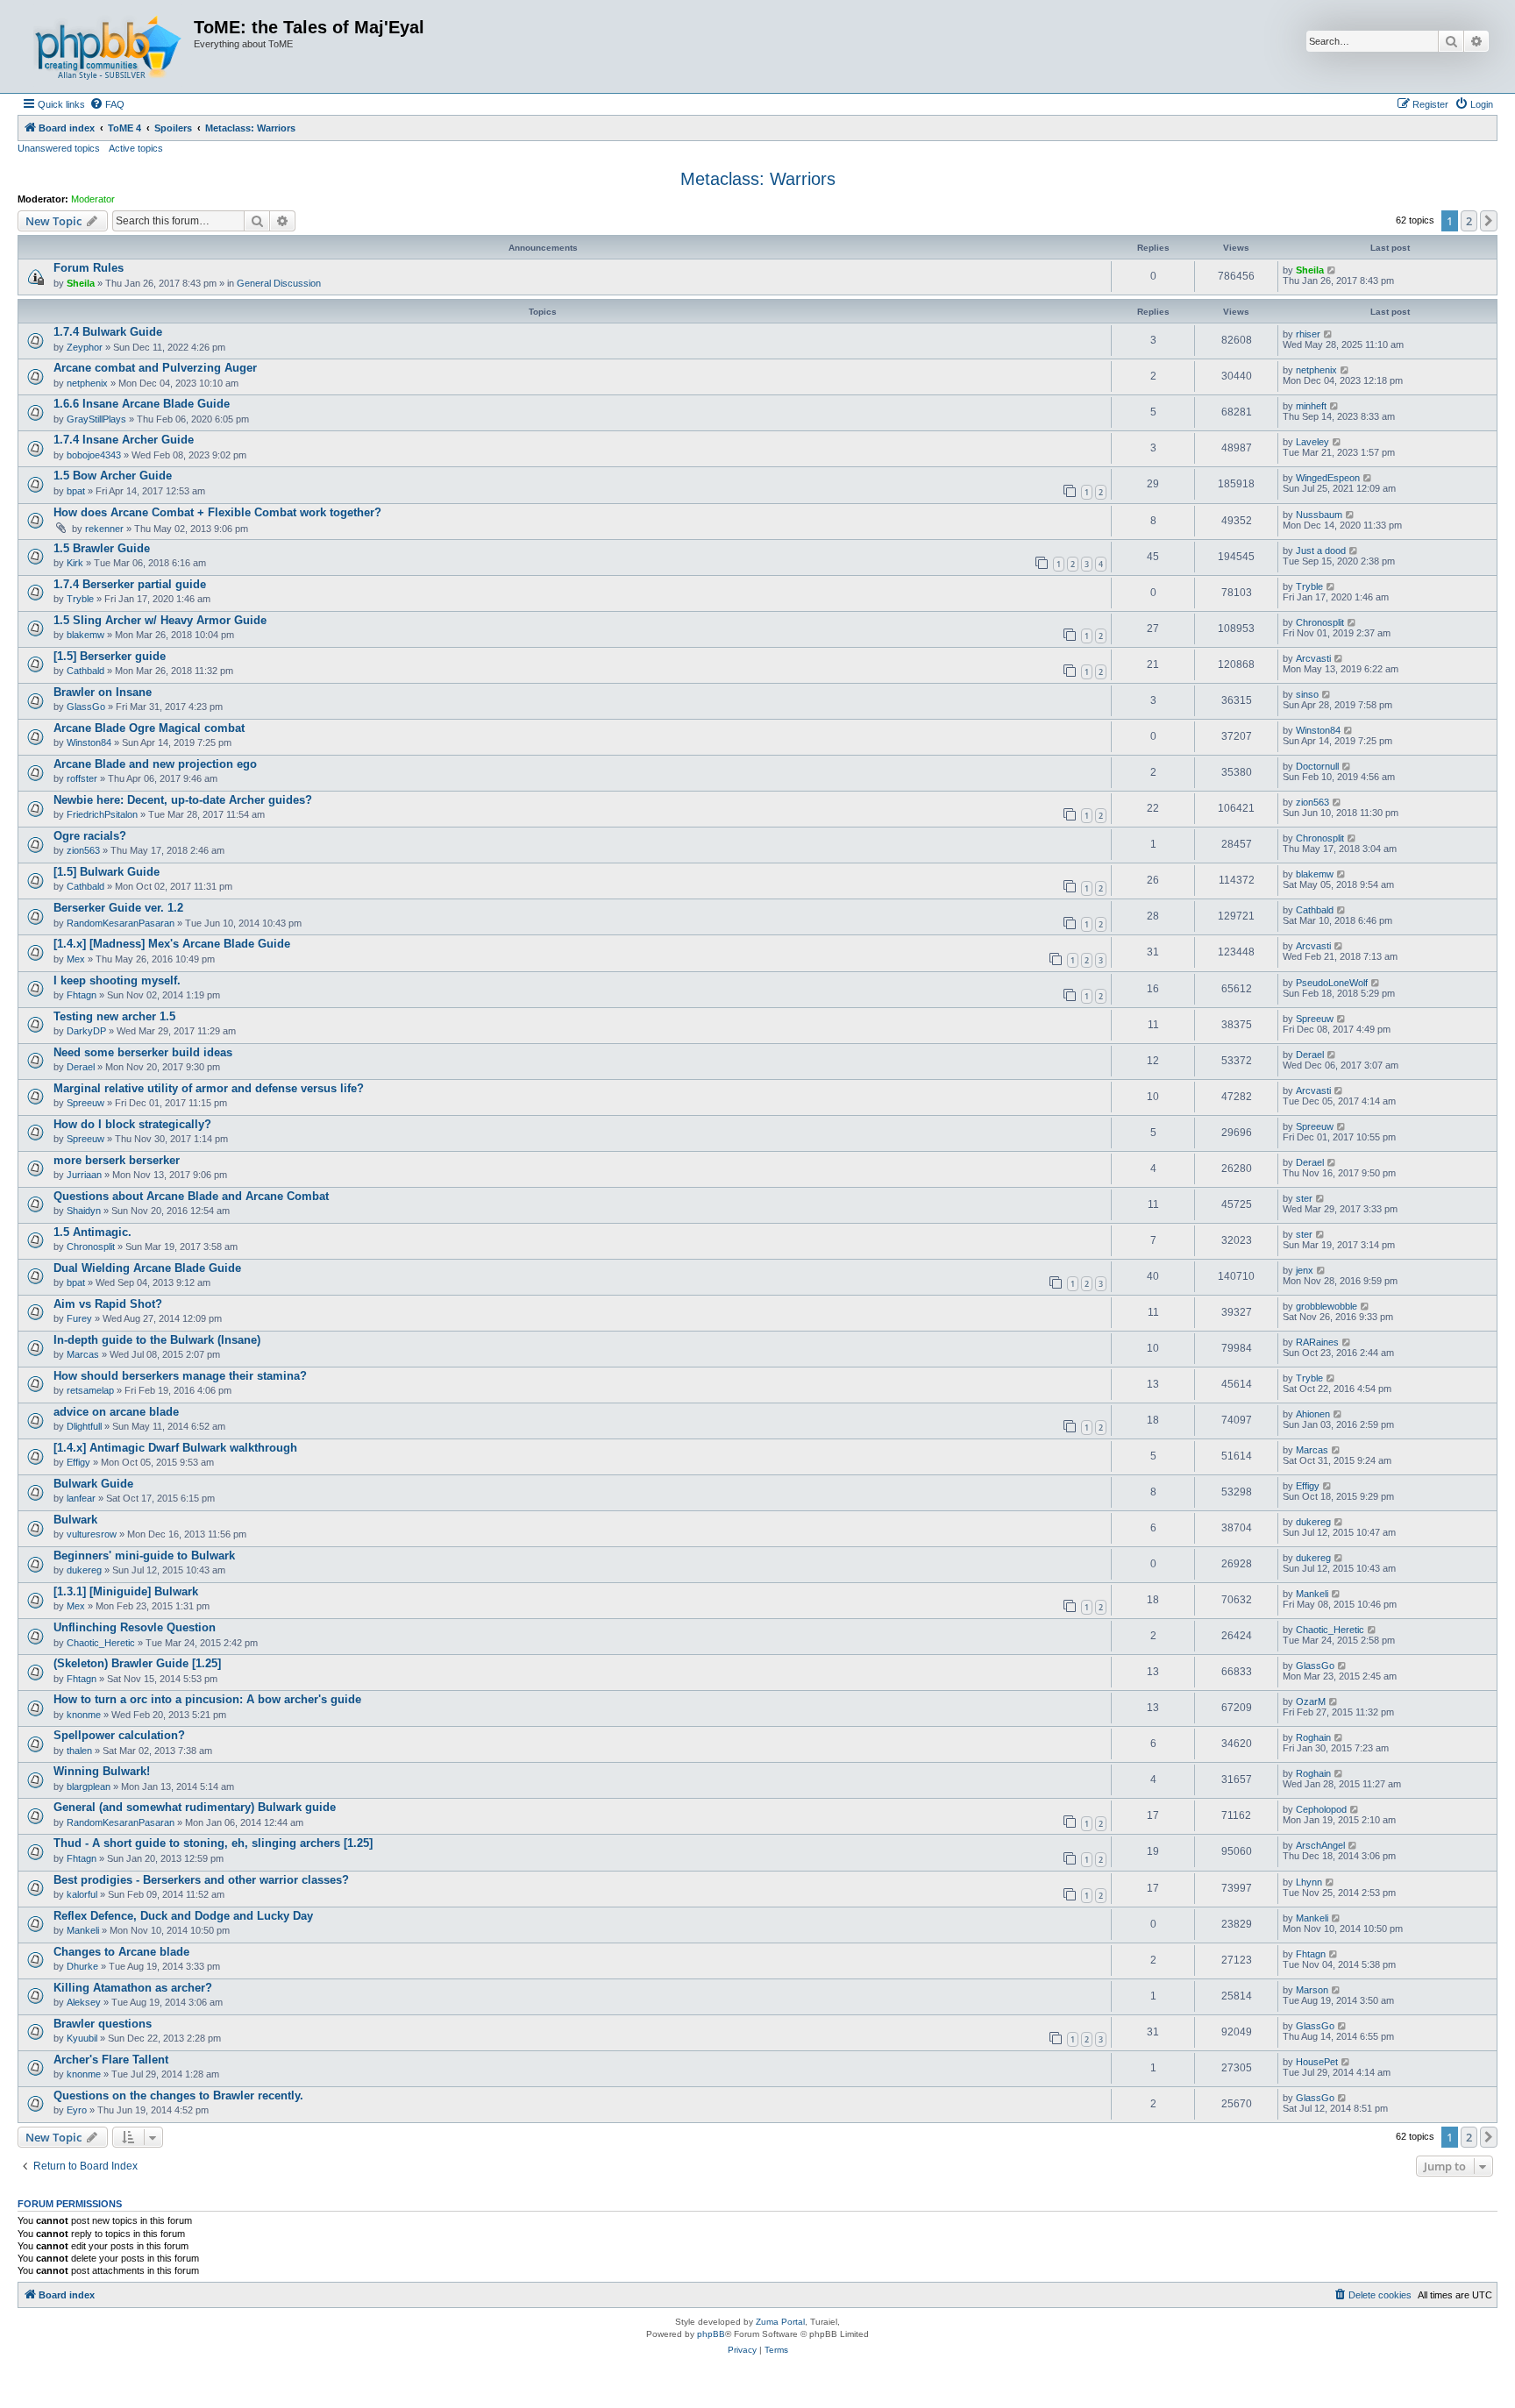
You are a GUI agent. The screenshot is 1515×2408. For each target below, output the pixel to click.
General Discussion (279, 283)
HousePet (1317, 2062)
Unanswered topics (59, 148)
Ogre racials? (90, 836)
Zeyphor (85, 347)
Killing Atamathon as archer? (133, 1988)
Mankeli (1312, 1594)
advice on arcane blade (116, 1412)
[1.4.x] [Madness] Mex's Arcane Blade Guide (172, 944)
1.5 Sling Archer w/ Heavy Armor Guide (160, 620)
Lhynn (1309, 1882)
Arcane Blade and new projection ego (155, 764)
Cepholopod (1321, 1809)
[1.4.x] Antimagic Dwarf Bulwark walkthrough (175, 1448)
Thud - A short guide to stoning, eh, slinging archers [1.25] (213, 1843)
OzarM (1311, 1701)
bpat (76, 491)
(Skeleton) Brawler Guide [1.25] (137, 1663)
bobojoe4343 (94, 455)
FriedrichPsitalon (102, 814)
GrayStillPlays (96, 419)
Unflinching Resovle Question (135, 1627)
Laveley (1312, 442)
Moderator (93, 199)
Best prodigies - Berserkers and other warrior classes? (201, 1880)
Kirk (75, 563)
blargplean (89, 1786)
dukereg (1313, 1522)
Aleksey (84, 2002)
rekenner (104, 529)
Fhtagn (82, 995)
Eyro (77, 2110)
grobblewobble (1327, 1306)
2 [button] (1469, 221)
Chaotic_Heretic (101, 1643)
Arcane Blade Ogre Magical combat (149, 728)
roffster (82, 778)
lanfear (81, 1498)
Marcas (83, 1354)
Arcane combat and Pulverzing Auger (155, 368)
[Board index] (108, 46)
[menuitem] (107, 104)
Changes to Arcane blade (121, 1952)
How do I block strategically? (132, 1124)
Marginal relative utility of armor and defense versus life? (209, 1088)
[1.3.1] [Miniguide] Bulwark (126, 1591)
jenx (1305, 1270)
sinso (1307, 694)
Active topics (136, 148)
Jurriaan (84, 1175)
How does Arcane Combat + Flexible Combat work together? (217, 512)
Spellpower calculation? (119, 1735)
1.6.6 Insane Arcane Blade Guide (142, 404)
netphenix (87, 383)
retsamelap (90, 1390)
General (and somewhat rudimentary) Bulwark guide (195, 1807)
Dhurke (82, 1966)
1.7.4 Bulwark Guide (108, 332)
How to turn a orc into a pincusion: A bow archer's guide (207, 1699)
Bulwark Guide (93, 1484)
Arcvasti (1313, 658)
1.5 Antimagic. (92, 1232)
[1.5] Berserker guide (110, 656)
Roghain (1313, 1737)
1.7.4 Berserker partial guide (130, 584)
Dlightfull (84, 1426)
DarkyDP (86, 1031)
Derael (81, 1067)
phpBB (711, 2334)
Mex (76, 959)
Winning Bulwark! (102, 1771)
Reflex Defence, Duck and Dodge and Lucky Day (183, 1916)
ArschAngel (1320, 1845)
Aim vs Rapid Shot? (108, 1304)
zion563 (1312, 802)
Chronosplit (1320, 622)
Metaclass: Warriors (758, 179)
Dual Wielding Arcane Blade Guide (147, 1268)
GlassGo (86, 707)
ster (1304, 1198)
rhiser (1308, 334)
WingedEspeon (1328, 478)
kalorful (82, 1894)
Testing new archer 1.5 (114, 1016)
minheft (1311, 406)
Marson (1312, 1990)
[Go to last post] (1332, 270)
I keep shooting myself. (117, 980)
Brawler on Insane (103, 692)
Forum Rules (89, 268)
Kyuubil (82, 2038)
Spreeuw (1315, 1019)
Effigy (78, 1462)
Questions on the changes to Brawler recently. (178, 2095)
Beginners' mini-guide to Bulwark (144, 1556)
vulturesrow (92, 1534)
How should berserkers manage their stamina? (180, 1376)
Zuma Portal (780, 2322)
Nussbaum (1319, 515)
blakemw (85, 635)
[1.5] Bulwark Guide (107, 872)
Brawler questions (103, 2024)
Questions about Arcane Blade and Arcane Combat (191, 1196)
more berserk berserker (117, 1160)
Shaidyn (84, 1211)
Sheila (81, 283)
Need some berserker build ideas (143, 1052)
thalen (79, 1751)
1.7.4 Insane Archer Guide (124, 440)
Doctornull (1317, 766)
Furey (79, 1318)
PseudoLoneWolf (1332, 983)
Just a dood (1321, 551)
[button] (1489, 221)
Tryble (80, 599)
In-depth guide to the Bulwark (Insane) (157, 1340)
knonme (84, 1715)
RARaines (1317, 1342)
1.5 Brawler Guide (102, 548)
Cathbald (85, 671)
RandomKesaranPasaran (121, 923)
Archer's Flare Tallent (111, 2060)
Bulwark (75, 1520)
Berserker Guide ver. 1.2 (118, 908)
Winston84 (89, 742)
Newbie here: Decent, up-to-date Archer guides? (183, 800)
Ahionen (1313, 1414)
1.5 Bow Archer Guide (113, 476)
